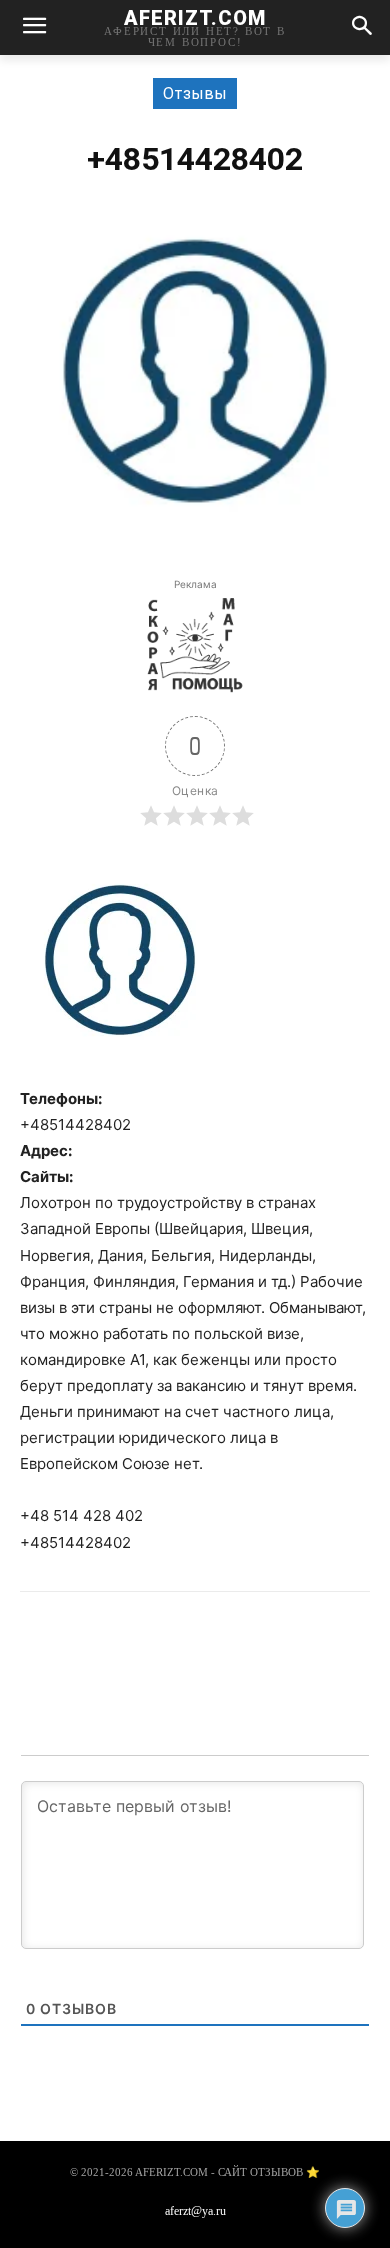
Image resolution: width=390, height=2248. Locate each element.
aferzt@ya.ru (195, 2211)
